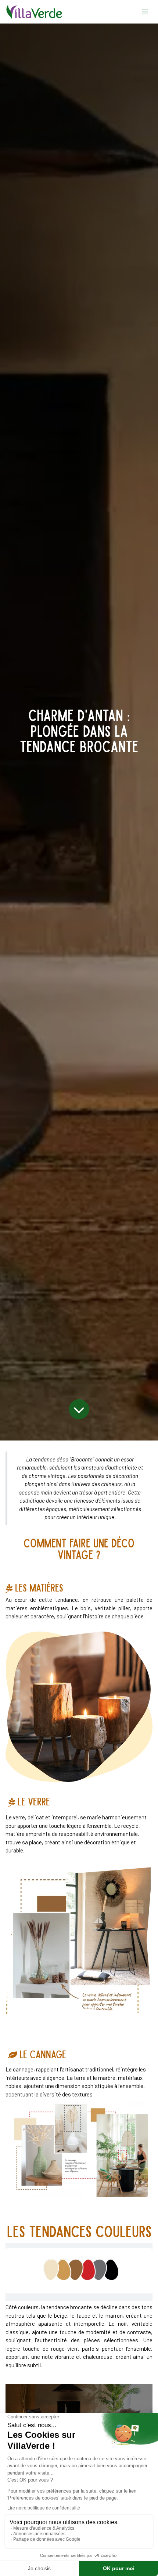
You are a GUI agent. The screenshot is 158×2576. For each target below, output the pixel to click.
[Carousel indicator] (13, 2212)
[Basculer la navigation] (145, 12)
